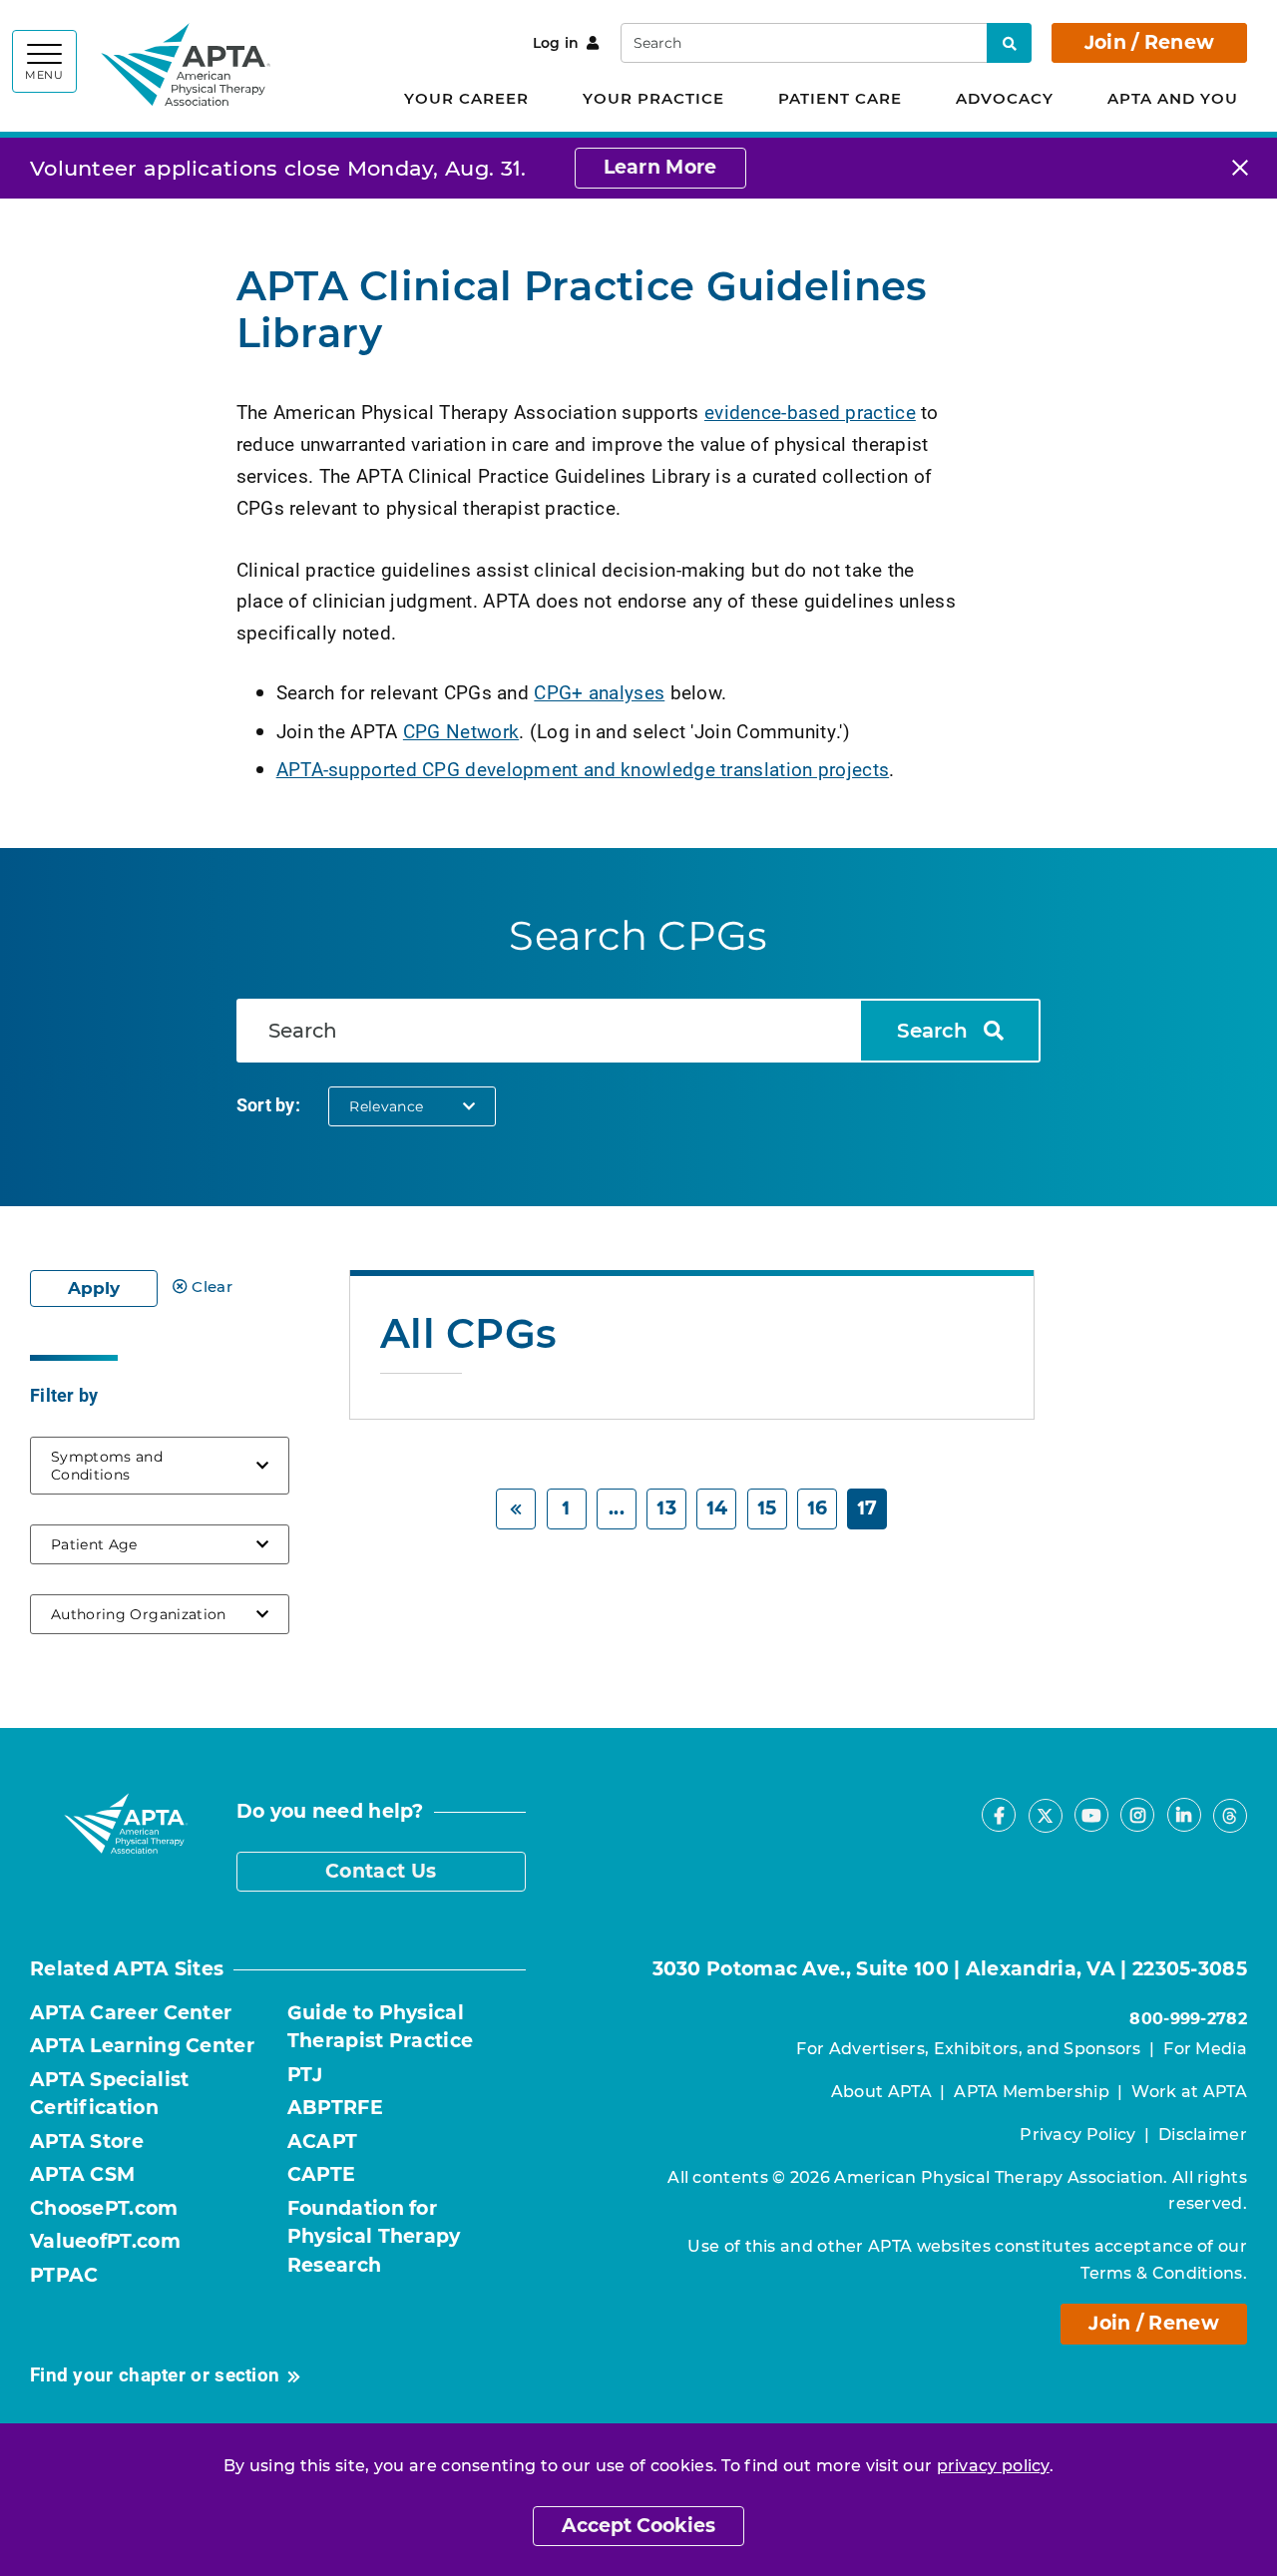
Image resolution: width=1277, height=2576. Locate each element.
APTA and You (1173, 98)
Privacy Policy (1077, 2135)
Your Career (466, 98)
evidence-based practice (810, 412)
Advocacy (1005, 98)
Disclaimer (1203, 2135)
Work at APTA (1189, 2092)
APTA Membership (1032, 2092)
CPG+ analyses (599, 692)
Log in (556, 43)
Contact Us (381, 1871)
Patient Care (840, 98)
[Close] (1240, 168)
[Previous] (516, 1509)
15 (767, 1508)
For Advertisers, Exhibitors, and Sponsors (968, 2049)
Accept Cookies (638, 2526)
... (617, 1508)
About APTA (881, 2092)
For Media (1205, 2049)
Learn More (660, 167)
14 (717, 1508)
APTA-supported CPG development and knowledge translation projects (583, 769)
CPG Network (461, 731)
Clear (212, 1287)
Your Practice (653, 98)
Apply (94, 1288)
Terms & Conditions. (1164, 2273)
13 (666, 1508)
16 (818, 1508)
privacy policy (993, 2466)
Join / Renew (1150, 42)
